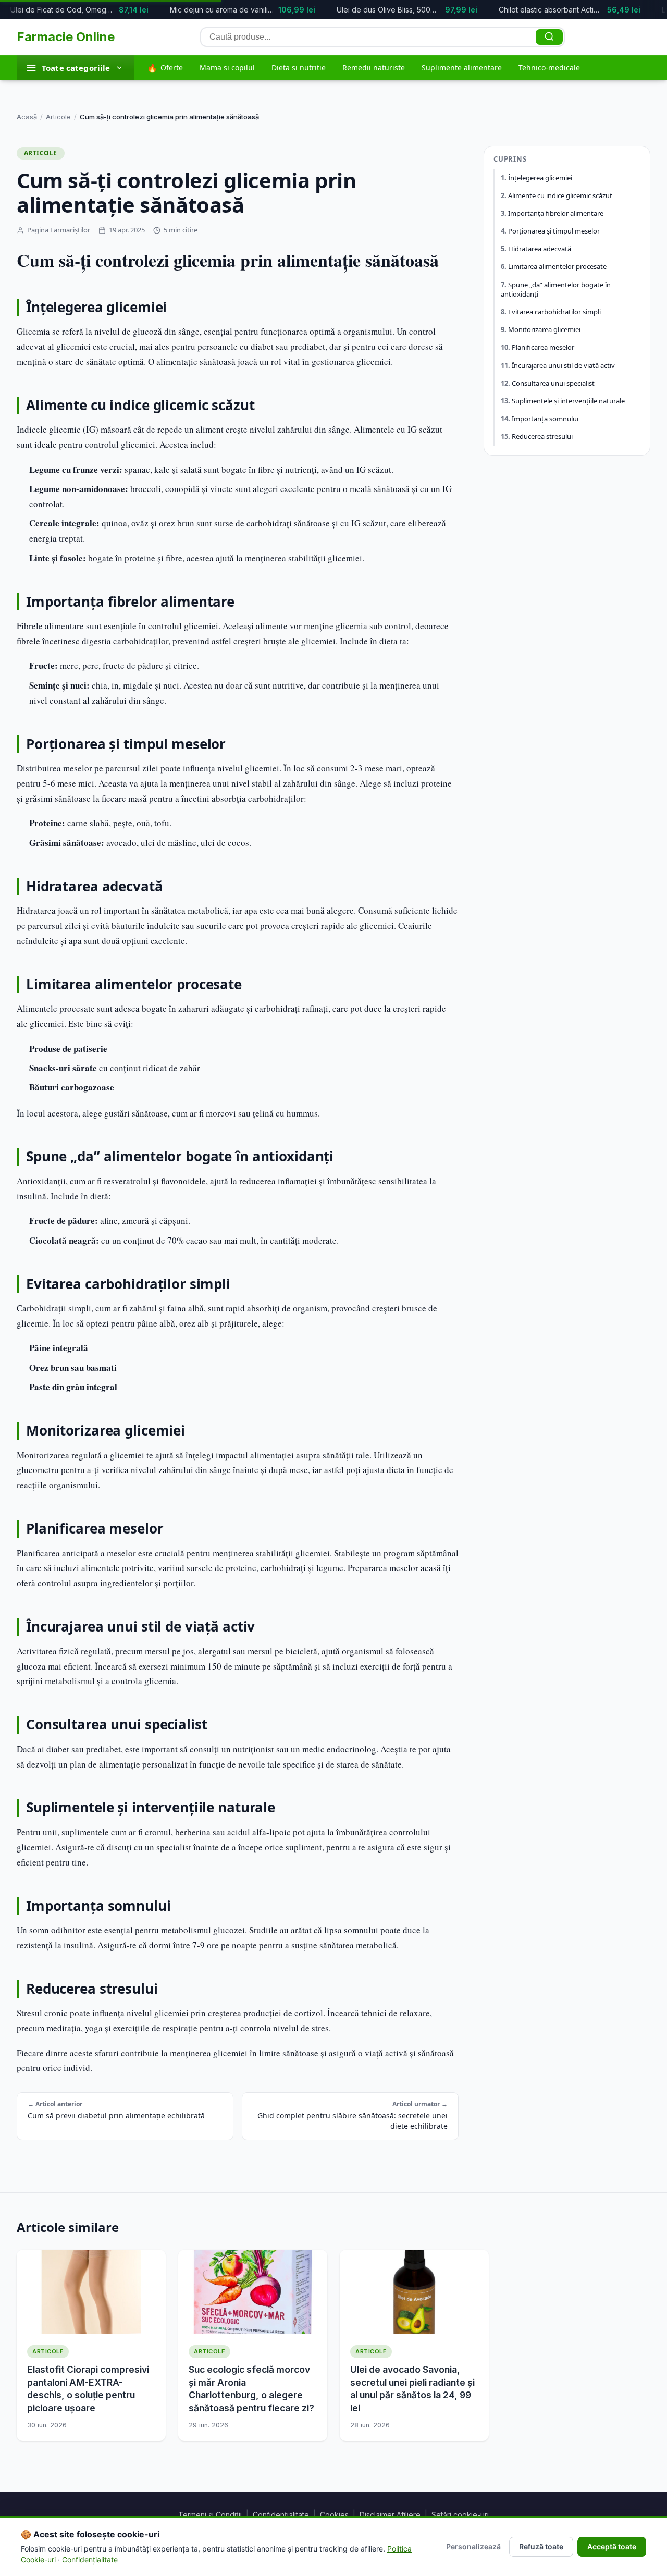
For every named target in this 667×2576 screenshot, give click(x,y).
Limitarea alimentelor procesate (557, 267)
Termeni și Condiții (210, 2515)
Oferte (165, 68)
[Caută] (549, 37)
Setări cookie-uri (460, 2515)
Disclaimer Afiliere (390, 2515)
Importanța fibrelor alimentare (556, 214)
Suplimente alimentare (462, 68)
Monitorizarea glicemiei (544, 330)
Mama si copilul (227, 68)
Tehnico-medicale (549, 68)
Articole (58, 117)
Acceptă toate (612, 2547)
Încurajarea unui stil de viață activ (563, 365)
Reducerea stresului (542, 437)
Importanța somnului (545, 419)
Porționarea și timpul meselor (554, 231)
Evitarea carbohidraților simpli (554, 312)
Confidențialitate (281, 2515)
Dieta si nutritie (299, 68)
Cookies (334, 2515)
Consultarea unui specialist (553, 383)
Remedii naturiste (374, 68)
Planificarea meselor (543, 348)
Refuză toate (541, 2547)
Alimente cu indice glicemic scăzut (560, 195)
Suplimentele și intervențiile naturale (568, 401)
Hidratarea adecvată (540, 249)
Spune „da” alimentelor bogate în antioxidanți (556, 289)
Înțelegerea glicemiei (540, 178)
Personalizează (473, 2547)
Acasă (27, 117)
